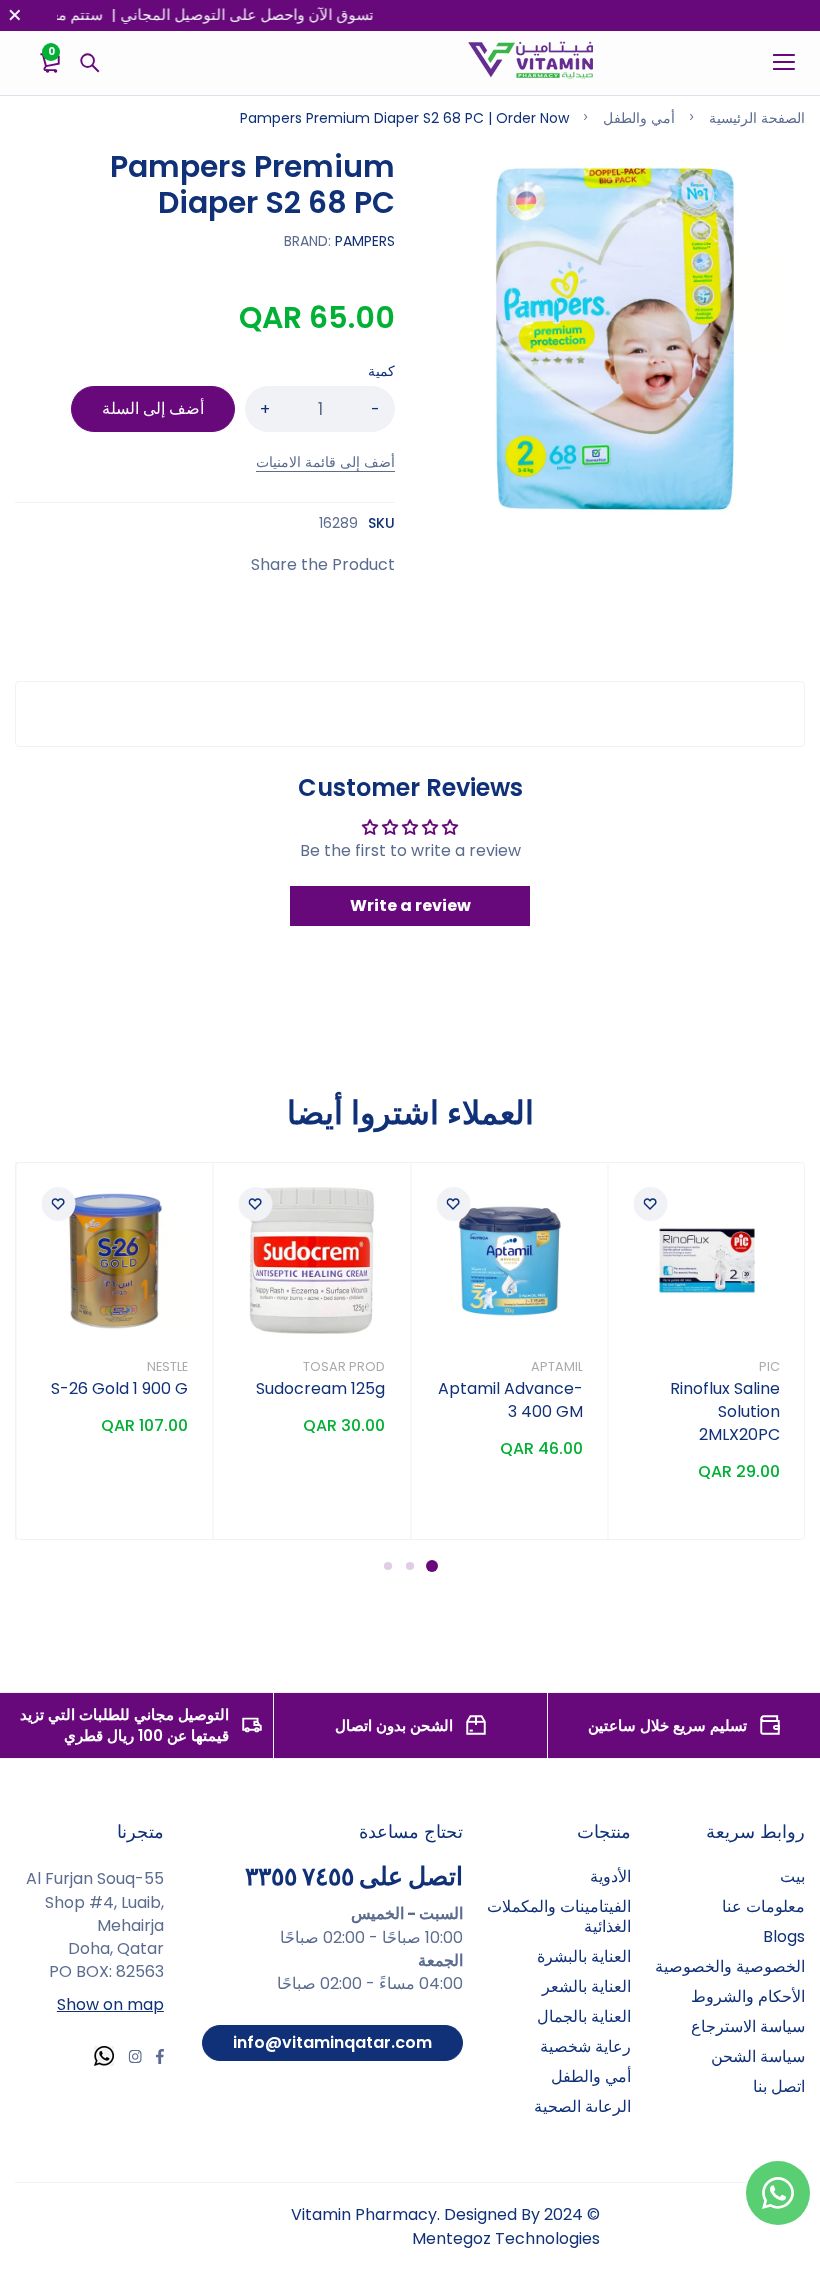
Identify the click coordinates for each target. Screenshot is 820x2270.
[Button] (90, 63)
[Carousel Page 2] (410, 1566)
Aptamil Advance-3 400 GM (510, 1400)
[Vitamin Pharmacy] (531, 63)
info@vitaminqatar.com (332, 2042)
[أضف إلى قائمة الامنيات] (651, 1204)
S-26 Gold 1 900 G (119, 1388)
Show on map (110, 2004)
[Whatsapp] (104, 2058)
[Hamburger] (776, 63)
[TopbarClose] (15, 15)
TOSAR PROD (344, 1366)
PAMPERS (365, 241)
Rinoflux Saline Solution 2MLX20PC (725, 1411)
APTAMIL (557, 1366)
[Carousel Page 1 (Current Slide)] (432, 1566)
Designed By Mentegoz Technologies (506, 2226)
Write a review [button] (410, 905)
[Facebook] (160, 2059)
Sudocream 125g (320, 1388)
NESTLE (167, 1366)
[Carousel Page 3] (388, 1566)
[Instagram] (135, 2059)
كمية (381, 371)
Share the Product (323, 564)
